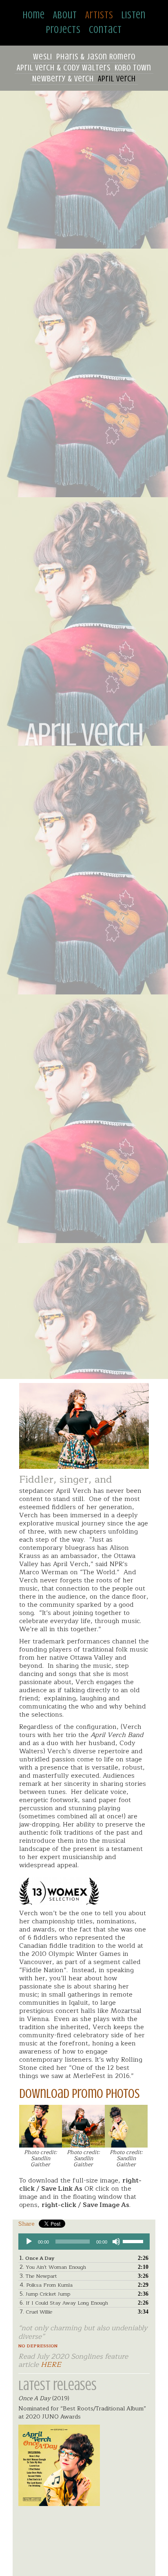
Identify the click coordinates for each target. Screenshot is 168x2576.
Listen (134, 15)
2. (53, 2267)
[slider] (134, 2241)
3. (38, 2276)
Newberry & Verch (63, 79)
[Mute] (116, 2242)
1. (37, 2258)
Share (27, 2224)
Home (34, 15)
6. (64, 2303)
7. (36, 2312)
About (65, 15)
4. (46, 2285)
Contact (105, 30)
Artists (99, 15)
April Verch (117, 79)
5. (45, 2294)
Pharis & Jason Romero (96, 57)
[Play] (29, 2242)
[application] (84, 2242)
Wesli (43, 57)
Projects (63, 30)
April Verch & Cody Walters (64, 68)
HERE (51, 2365)
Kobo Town (133, 68)
